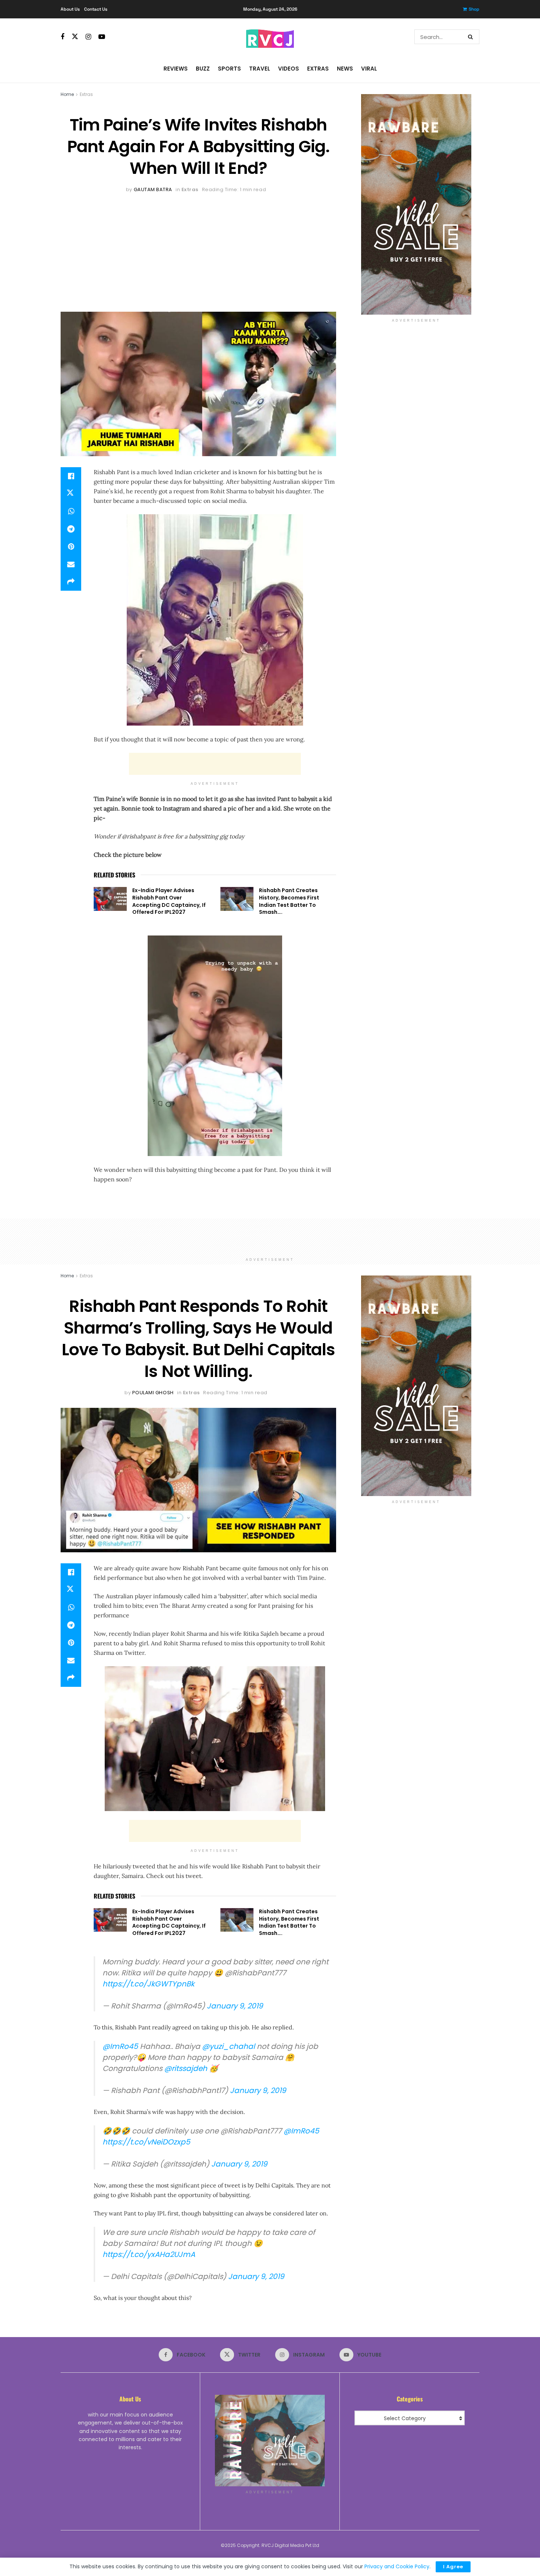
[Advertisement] (198, 249)
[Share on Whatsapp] (71, 511)
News (345, 69)
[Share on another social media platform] (71, 582)
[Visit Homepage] (270, 37)
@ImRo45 (120, 2046)
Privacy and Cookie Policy (397, 2566)
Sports (229, 69)
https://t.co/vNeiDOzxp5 (146, 2142)
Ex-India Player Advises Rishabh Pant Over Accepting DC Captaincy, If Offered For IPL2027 (169, 901)
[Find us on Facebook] (62, 37)
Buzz (203, 69)
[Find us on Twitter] (75, 37)
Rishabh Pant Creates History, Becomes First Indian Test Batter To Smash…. (289, 901)
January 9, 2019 (235, 2006)
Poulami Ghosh (153, 1393)
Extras (318, 69)
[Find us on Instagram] (88, 37)
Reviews (176, 69)
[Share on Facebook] (71, 476)
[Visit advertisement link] (416, 204)
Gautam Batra (153, 189)
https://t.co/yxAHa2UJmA (149, 2254)
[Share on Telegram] (71, 529)
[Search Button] (472, 37)
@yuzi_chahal (228, 2046)
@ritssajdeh (186, 2068)
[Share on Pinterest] (71, 547)
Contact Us (96, 9)
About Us (70, 9)
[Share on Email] (71, 564)
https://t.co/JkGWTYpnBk (148, 1984)
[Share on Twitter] (71, 494)
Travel (260, 69)
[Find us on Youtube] (102, 37)
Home (67, 94)
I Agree (453, 2567)
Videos (289, 69)
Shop (474, 9)
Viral (369, 69)
